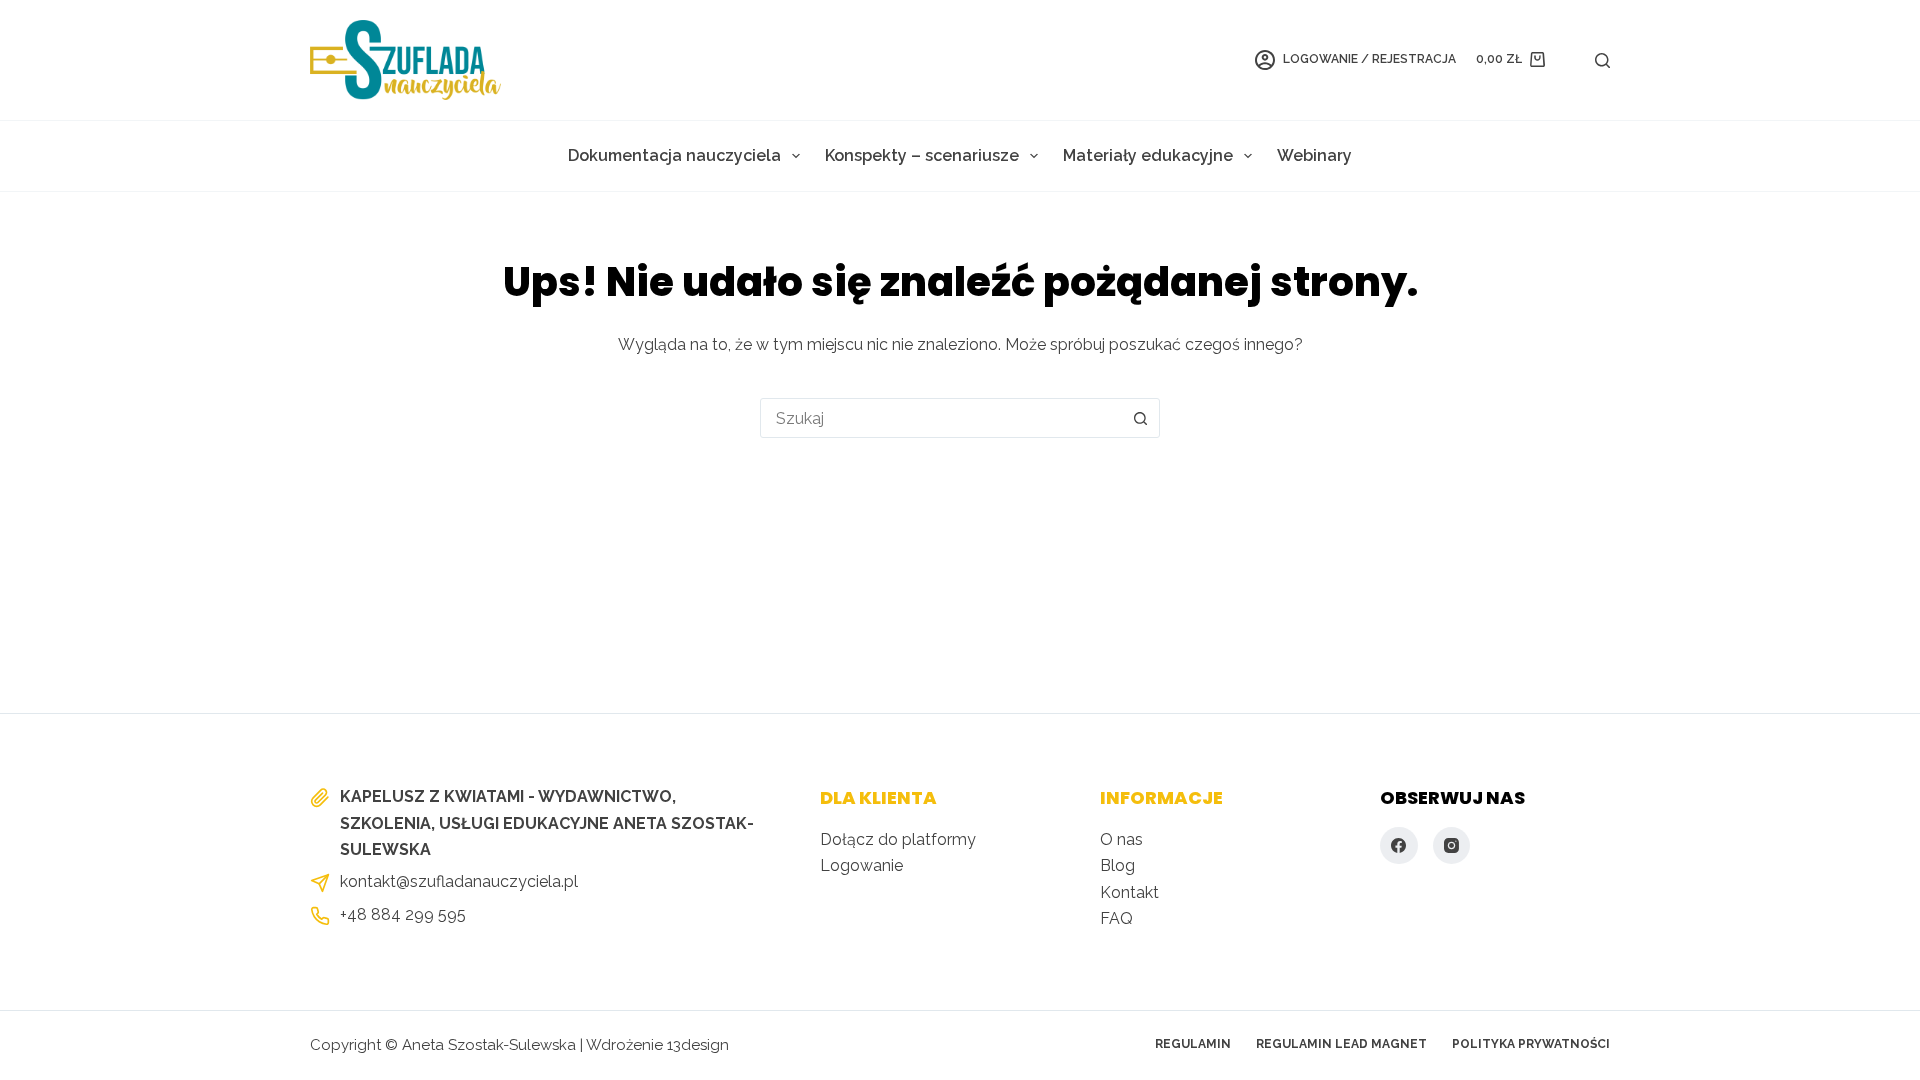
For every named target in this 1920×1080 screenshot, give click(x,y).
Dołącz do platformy (898, 839)
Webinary (1314, 155)
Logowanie (861, 865)
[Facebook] (1399, 846)
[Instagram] (1452, 846)
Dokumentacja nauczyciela (674, 155)
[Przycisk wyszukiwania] (1140, 418)
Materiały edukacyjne (1148, 155)
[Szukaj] (1602, 60)
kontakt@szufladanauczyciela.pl (459, 881)
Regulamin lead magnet (1341, 1044)
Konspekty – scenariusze (922, 155)
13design (698, 1045)
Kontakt (1129, 892)
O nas (1121, 839)
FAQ (1116, 918)
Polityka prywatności (1531, 1044)
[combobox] (941, 418)
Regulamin (1193, 1044)
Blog (1117, 865)
